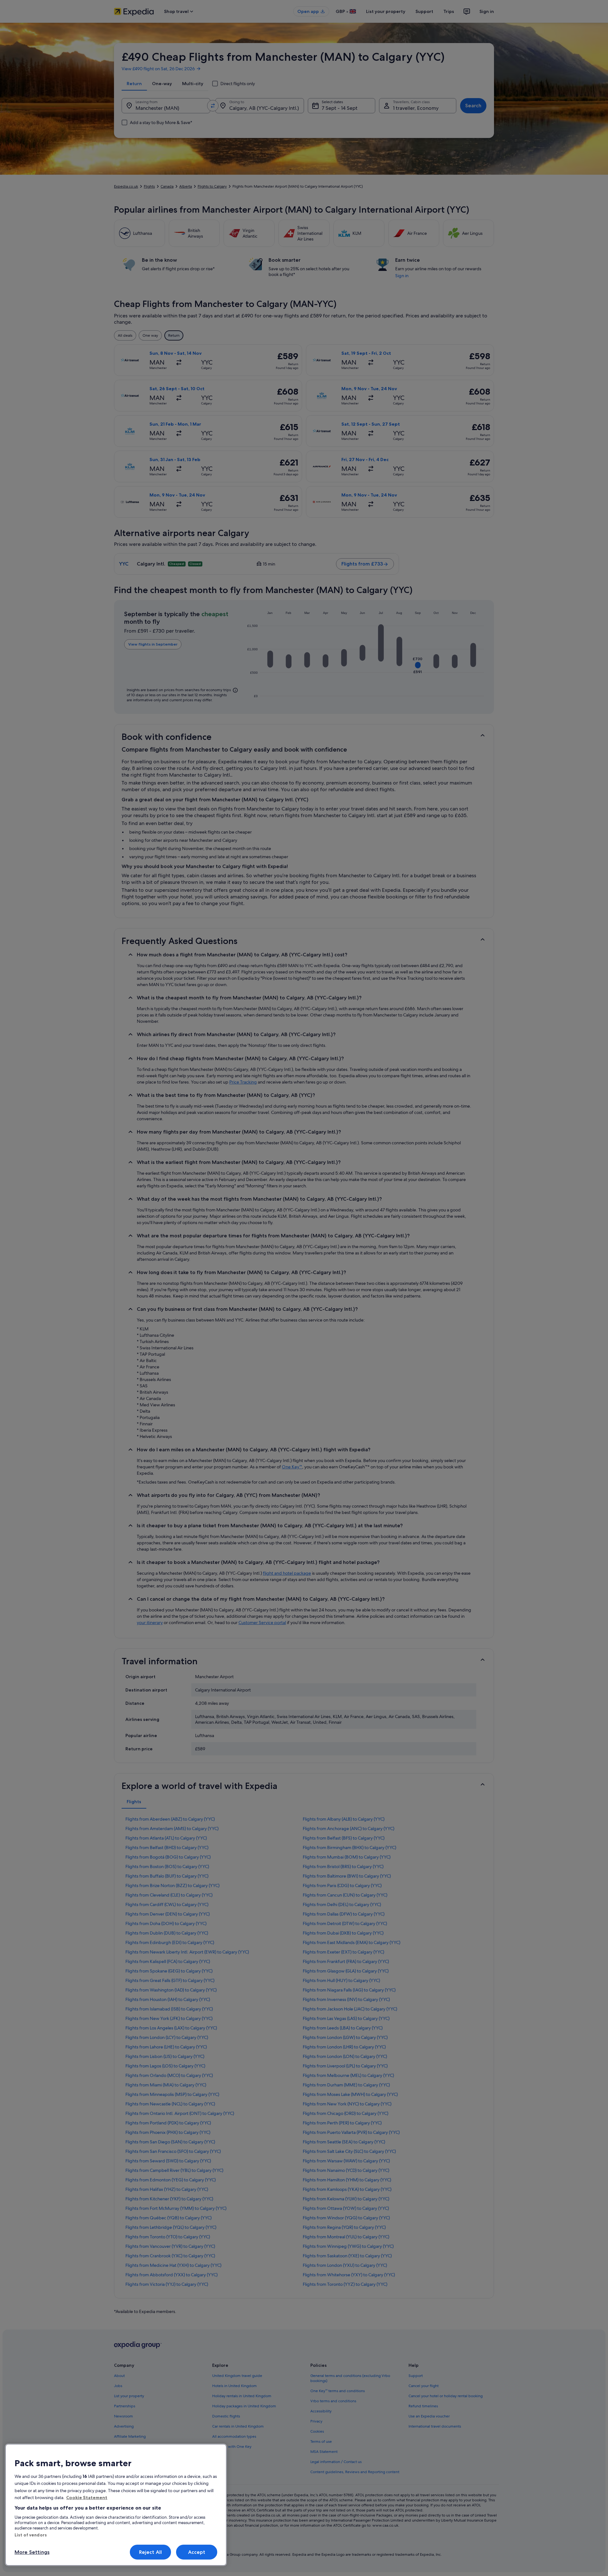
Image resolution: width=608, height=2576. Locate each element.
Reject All (151, 2552)
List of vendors (31, 2535)
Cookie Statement (87, 2498)
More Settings (32, 2552)
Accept (197, 2552)
